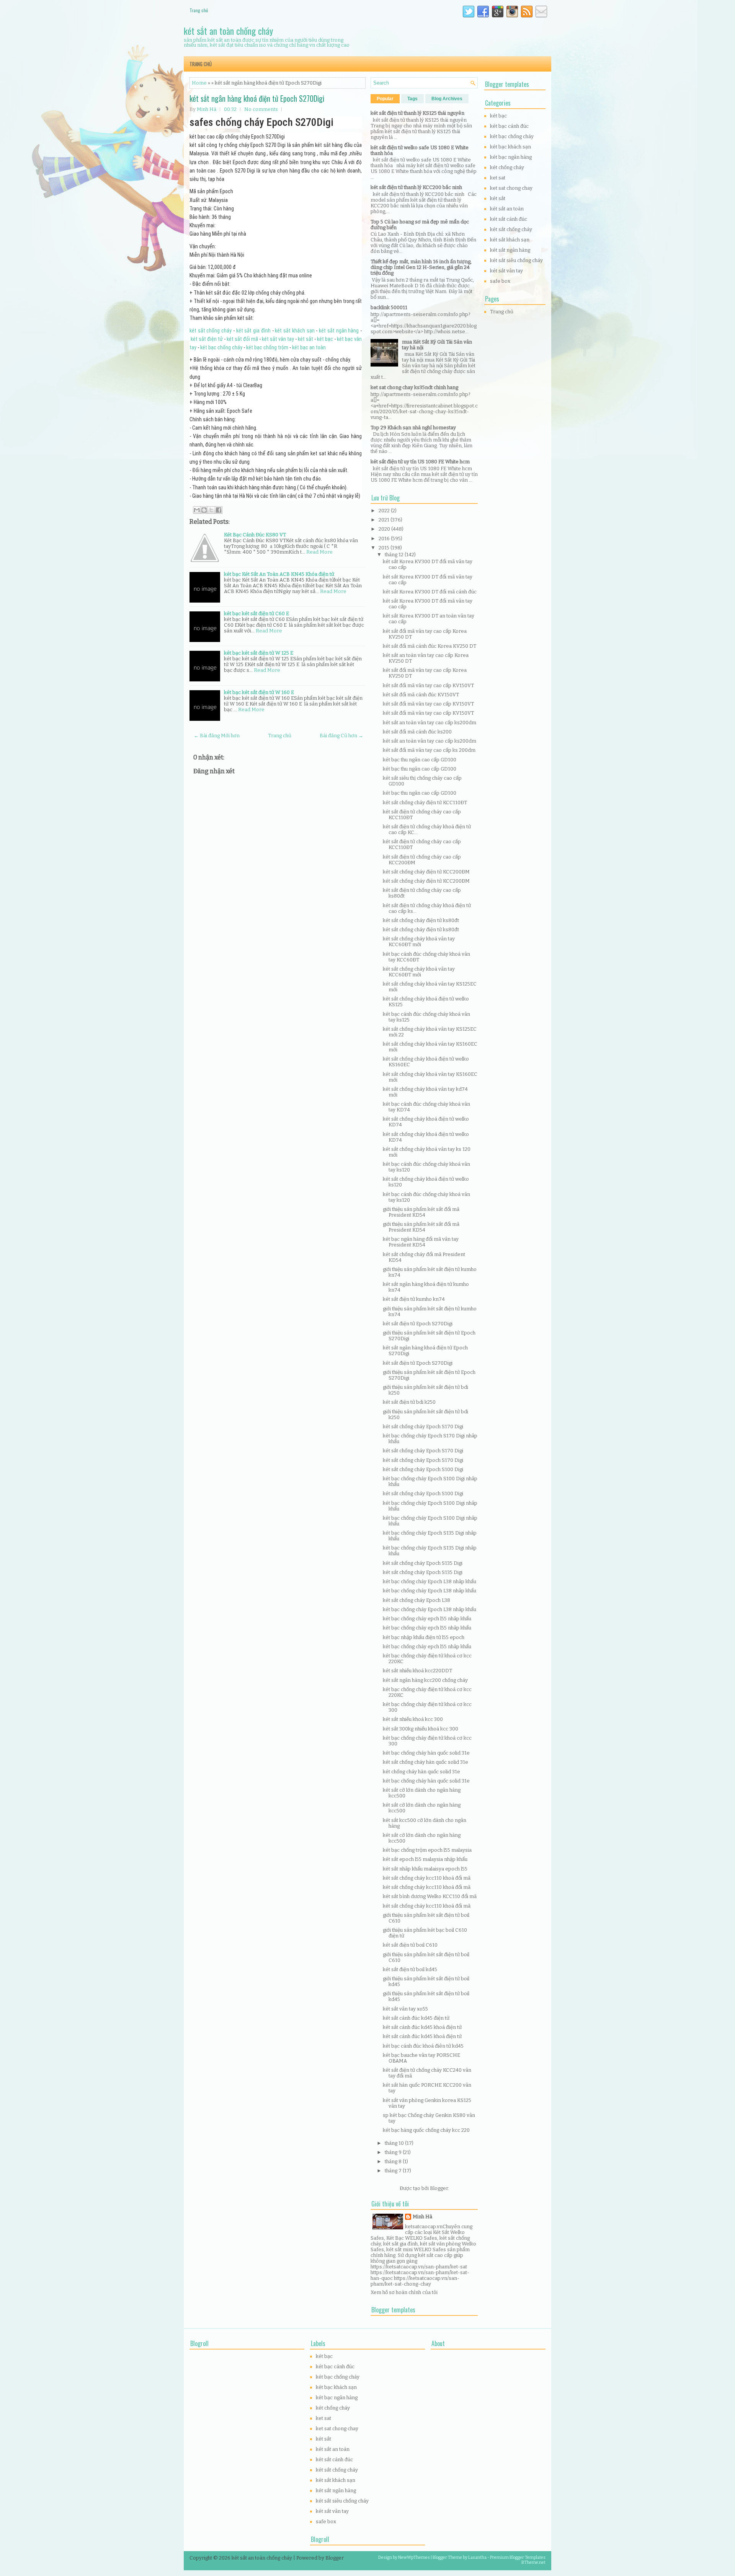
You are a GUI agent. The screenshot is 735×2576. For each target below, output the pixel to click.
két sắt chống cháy (211, 331)
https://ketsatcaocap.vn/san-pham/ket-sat (419, 2267)
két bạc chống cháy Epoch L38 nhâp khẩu (430, 1581)
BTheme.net (533, 2562)
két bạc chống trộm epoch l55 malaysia (427, 1850)
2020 (385, 529)
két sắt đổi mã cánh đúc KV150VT (421, 695)
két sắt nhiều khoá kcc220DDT (417, 1671)
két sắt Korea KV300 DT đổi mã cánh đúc (430, 592)
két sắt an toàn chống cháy (228, 31)
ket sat (498, 178)
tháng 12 (395, 555)
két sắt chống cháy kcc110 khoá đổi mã (427, 1878)
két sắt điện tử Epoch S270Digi (418, 1324)
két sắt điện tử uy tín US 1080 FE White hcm (420, 462)
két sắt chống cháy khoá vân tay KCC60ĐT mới (419, 942)
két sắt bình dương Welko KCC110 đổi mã (430, 1896)
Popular (385, 99)
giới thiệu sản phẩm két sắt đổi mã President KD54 (421, 1212)
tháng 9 (394, 2152)
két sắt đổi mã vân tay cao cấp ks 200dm (429, 750)
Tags (412, 99)
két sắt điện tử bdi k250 (409, 1402)
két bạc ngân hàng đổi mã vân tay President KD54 (421, 1242)
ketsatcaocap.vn (424, 2227)
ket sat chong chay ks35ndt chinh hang (414, 387)
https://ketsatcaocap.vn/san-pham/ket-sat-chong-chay (415, 2281)
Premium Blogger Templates (518, 2557)
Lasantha (477, 2557)
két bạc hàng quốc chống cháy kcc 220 (426, 2130)
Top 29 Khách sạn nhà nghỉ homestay (413, 428)
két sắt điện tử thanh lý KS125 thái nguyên (417, 113)
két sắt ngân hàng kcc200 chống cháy (425, 1680)
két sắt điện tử (207, 339)
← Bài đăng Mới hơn (217, 736)
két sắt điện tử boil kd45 (410, 1969)
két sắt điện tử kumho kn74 (414, 1299)
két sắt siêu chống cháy (516, 260)
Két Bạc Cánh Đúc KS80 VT (255, 535)
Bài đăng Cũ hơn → (341, 736)
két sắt (305, 339)
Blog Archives (447, 99)
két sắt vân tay (278, 339)
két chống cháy (507, 167)
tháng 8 (394, 2161)
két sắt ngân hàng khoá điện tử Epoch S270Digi (257, 98)
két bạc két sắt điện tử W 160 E (259, 692)
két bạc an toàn (309, 347)
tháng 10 (395, 2143)
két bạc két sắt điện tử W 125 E (259, 653)
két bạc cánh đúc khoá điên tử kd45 (423, 2046)
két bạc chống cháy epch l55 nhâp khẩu (427, 1619)
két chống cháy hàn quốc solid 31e (421, 1772)
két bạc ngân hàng (511, 157)
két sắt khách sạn (295, 331)
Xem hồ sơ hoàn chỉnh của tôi (404, 2292)
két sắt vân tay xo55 (405, 2009)
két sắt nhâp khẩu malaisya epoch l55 (425, 1869)
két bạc (325, 339)
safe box (500, 281)
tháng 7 (394, 2171)
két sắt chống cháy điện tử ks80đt (421, 920)
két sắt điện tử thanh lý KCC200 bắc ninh (416, 187)
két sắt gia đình (253, 331)
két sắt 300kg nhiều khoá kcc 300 (421, 1729)
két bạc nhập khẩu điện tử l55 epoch (424, 1637)
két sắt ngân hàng (339, 331)
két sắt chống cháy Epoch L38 (416, 1600)
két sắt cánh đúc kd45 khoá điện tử (422, 2027)
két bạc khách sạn (510, 147)
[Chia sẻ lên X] (211, 510)
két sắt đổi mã (242, 339)
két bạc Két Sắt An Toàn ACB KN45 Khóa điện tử (279, 574)
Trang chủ (199, 10)
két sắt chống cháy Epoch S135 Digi (423, 1563)
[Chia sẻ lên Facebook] (219, 510)
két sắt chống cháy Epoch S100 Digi (423, 1469)
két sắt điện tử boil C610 (410, 1945)
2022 (385, 511)
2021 (385, 520)
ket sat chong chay (511, 188)
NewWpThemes (414, 2557)
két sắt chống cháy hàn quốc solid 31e (425, 1762)
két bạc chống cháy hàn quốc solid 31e (426, 1753)
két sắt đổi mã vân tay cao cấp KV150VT (428, 685)
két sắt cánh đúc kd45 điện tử (416, 2018)
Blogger (439, 2188)
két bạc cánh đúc (509, 126)
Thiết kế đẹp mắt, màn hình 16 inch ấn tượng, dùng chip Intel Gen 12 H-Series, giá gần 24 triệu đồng (421, 267)
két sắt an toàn (507, 209)
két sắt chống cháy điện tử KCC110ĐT (425, 802)
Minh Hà (422, 2217)
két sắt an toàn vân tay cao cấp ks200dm (430, 723)
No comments (261, 109)
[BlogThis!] (204, 510)
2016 (385, 538)
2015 (385, 548)
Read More (319, 552)
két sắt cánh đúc (509, 219)
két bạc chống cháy (221, 347)
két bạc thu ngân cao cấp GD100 (420, 760)
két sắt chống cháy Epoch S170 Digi (423, 1426)
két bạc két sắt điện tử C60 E (256, 613)
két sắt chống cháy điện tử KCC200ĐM (426, 872)
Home (199, 83)
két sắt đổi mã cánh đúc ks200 (417, 732)
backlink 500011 (389, 307)
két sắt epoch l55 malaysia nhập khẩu (425, 1859)
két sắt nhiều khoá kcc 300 (413, 1719)
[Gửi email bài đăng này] (197, 510)
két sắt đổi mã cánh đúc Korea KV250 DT (430, 646)
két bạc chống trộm (267, 347)
